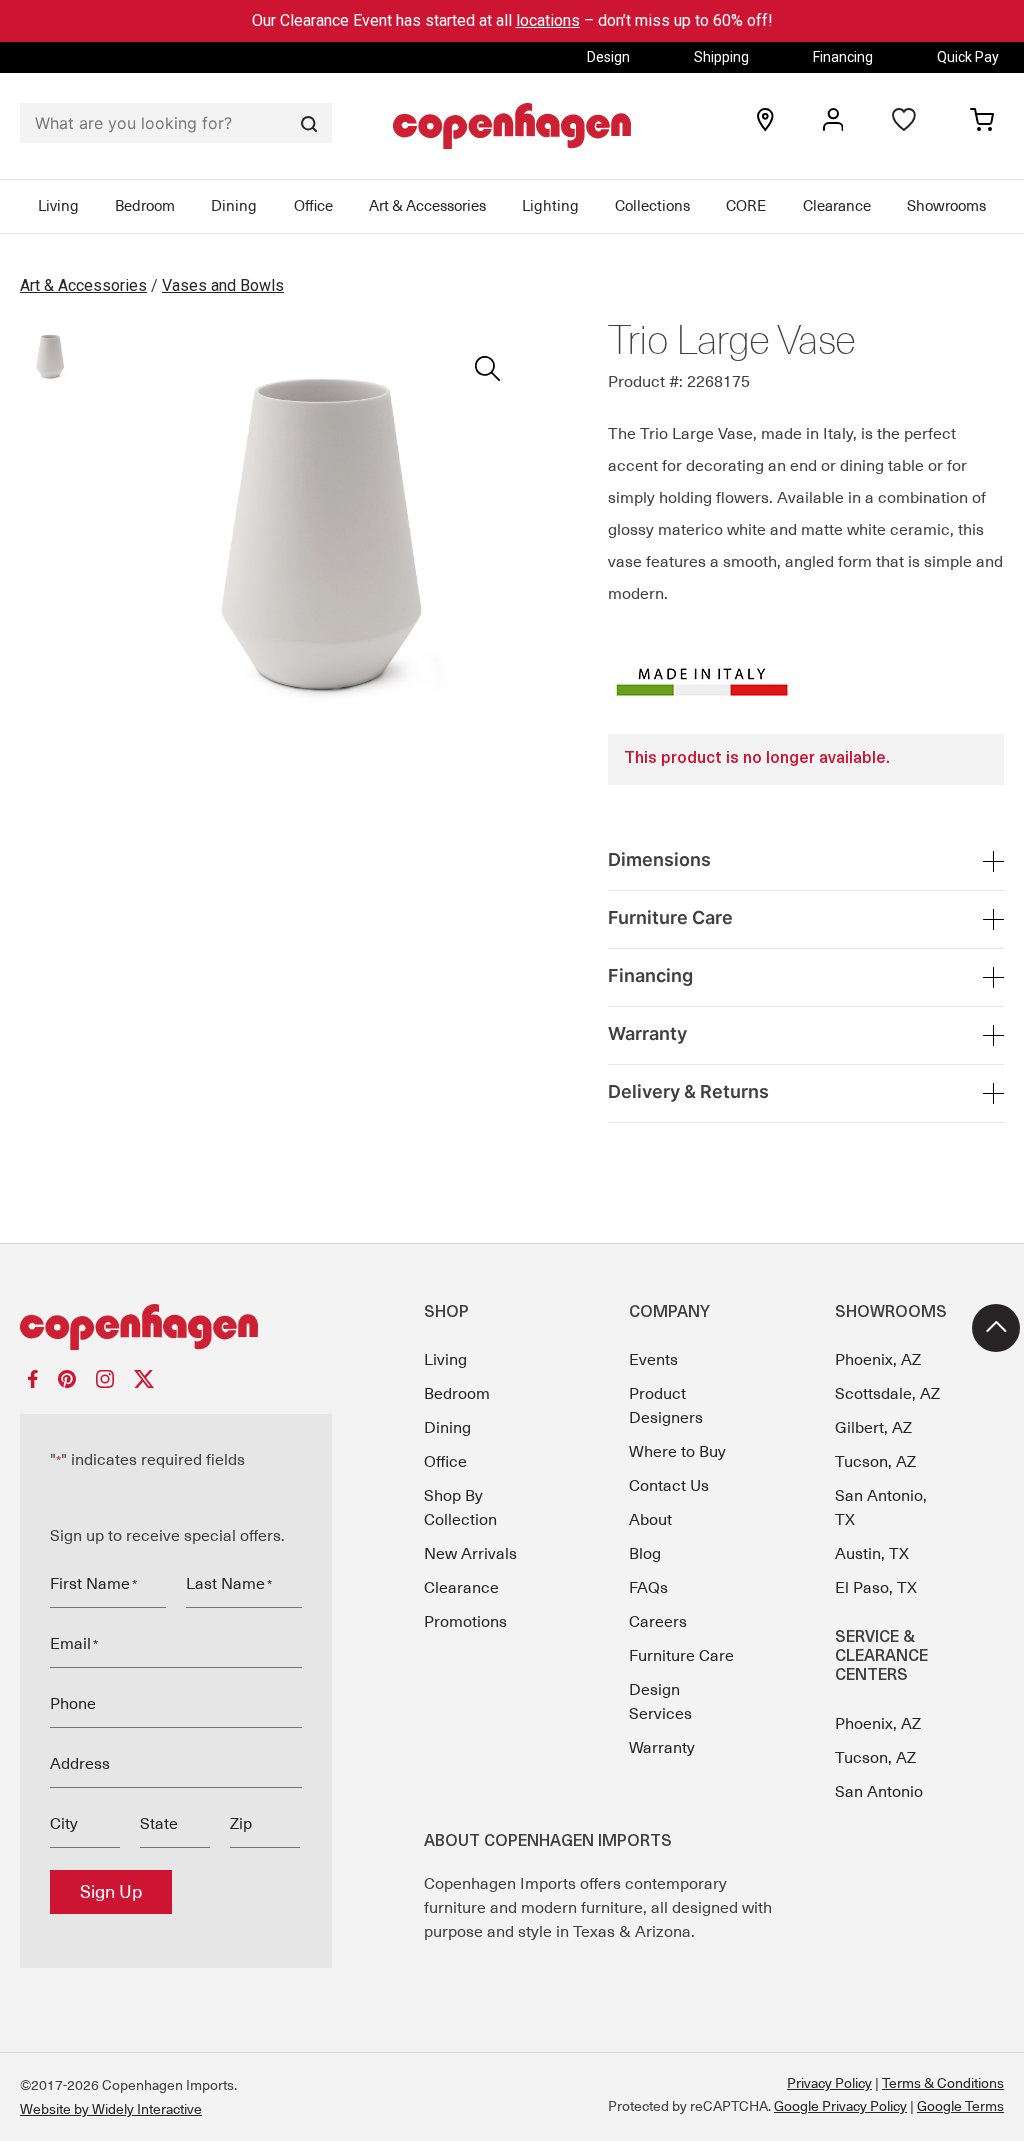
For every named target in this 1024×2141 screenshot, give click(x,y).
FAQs (648, 1588)
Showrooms (946, 206)
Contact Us (669, 1486)
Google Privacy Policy (840, 2106)
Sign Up (111, 1892)
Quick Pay (968, 57)
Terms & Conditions (943, 2083)
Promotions (465, 1622)
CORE (746, 206)
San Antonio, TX (881, 1508)
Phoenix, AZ (878, 1360)
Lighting (550, 206)
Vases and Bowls (223, 285)
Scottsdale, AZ (887, 1394)
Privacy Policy (829, 2083)
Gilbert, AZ (873, 1428)
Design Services (660, 1702)
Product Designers (666, 1406)
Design (608, 57)
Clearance (837, 206)
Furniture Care (681, 1656)
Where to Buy (677, 1452)
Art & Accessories (427, 206)
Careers (658, 1622)
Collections (652, 206)
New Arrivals (470, 1554)
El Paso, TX (876, 1588)
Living (58, 206)
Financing (843, 57)
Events (653, 1360)
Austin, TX (872, 1554)
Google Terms (960, 2106)
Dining (234, 206)
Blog (645, 1554)
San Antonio (879, 1792)
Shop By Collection (460, 1508)
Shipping (721, 57)
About (650, 1520)
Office (313, 206)
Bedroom (145, 206)
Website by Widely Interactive (111, 2109)
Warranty (662, 1748)
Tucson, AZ (875, 1462)
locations (548, 20)
